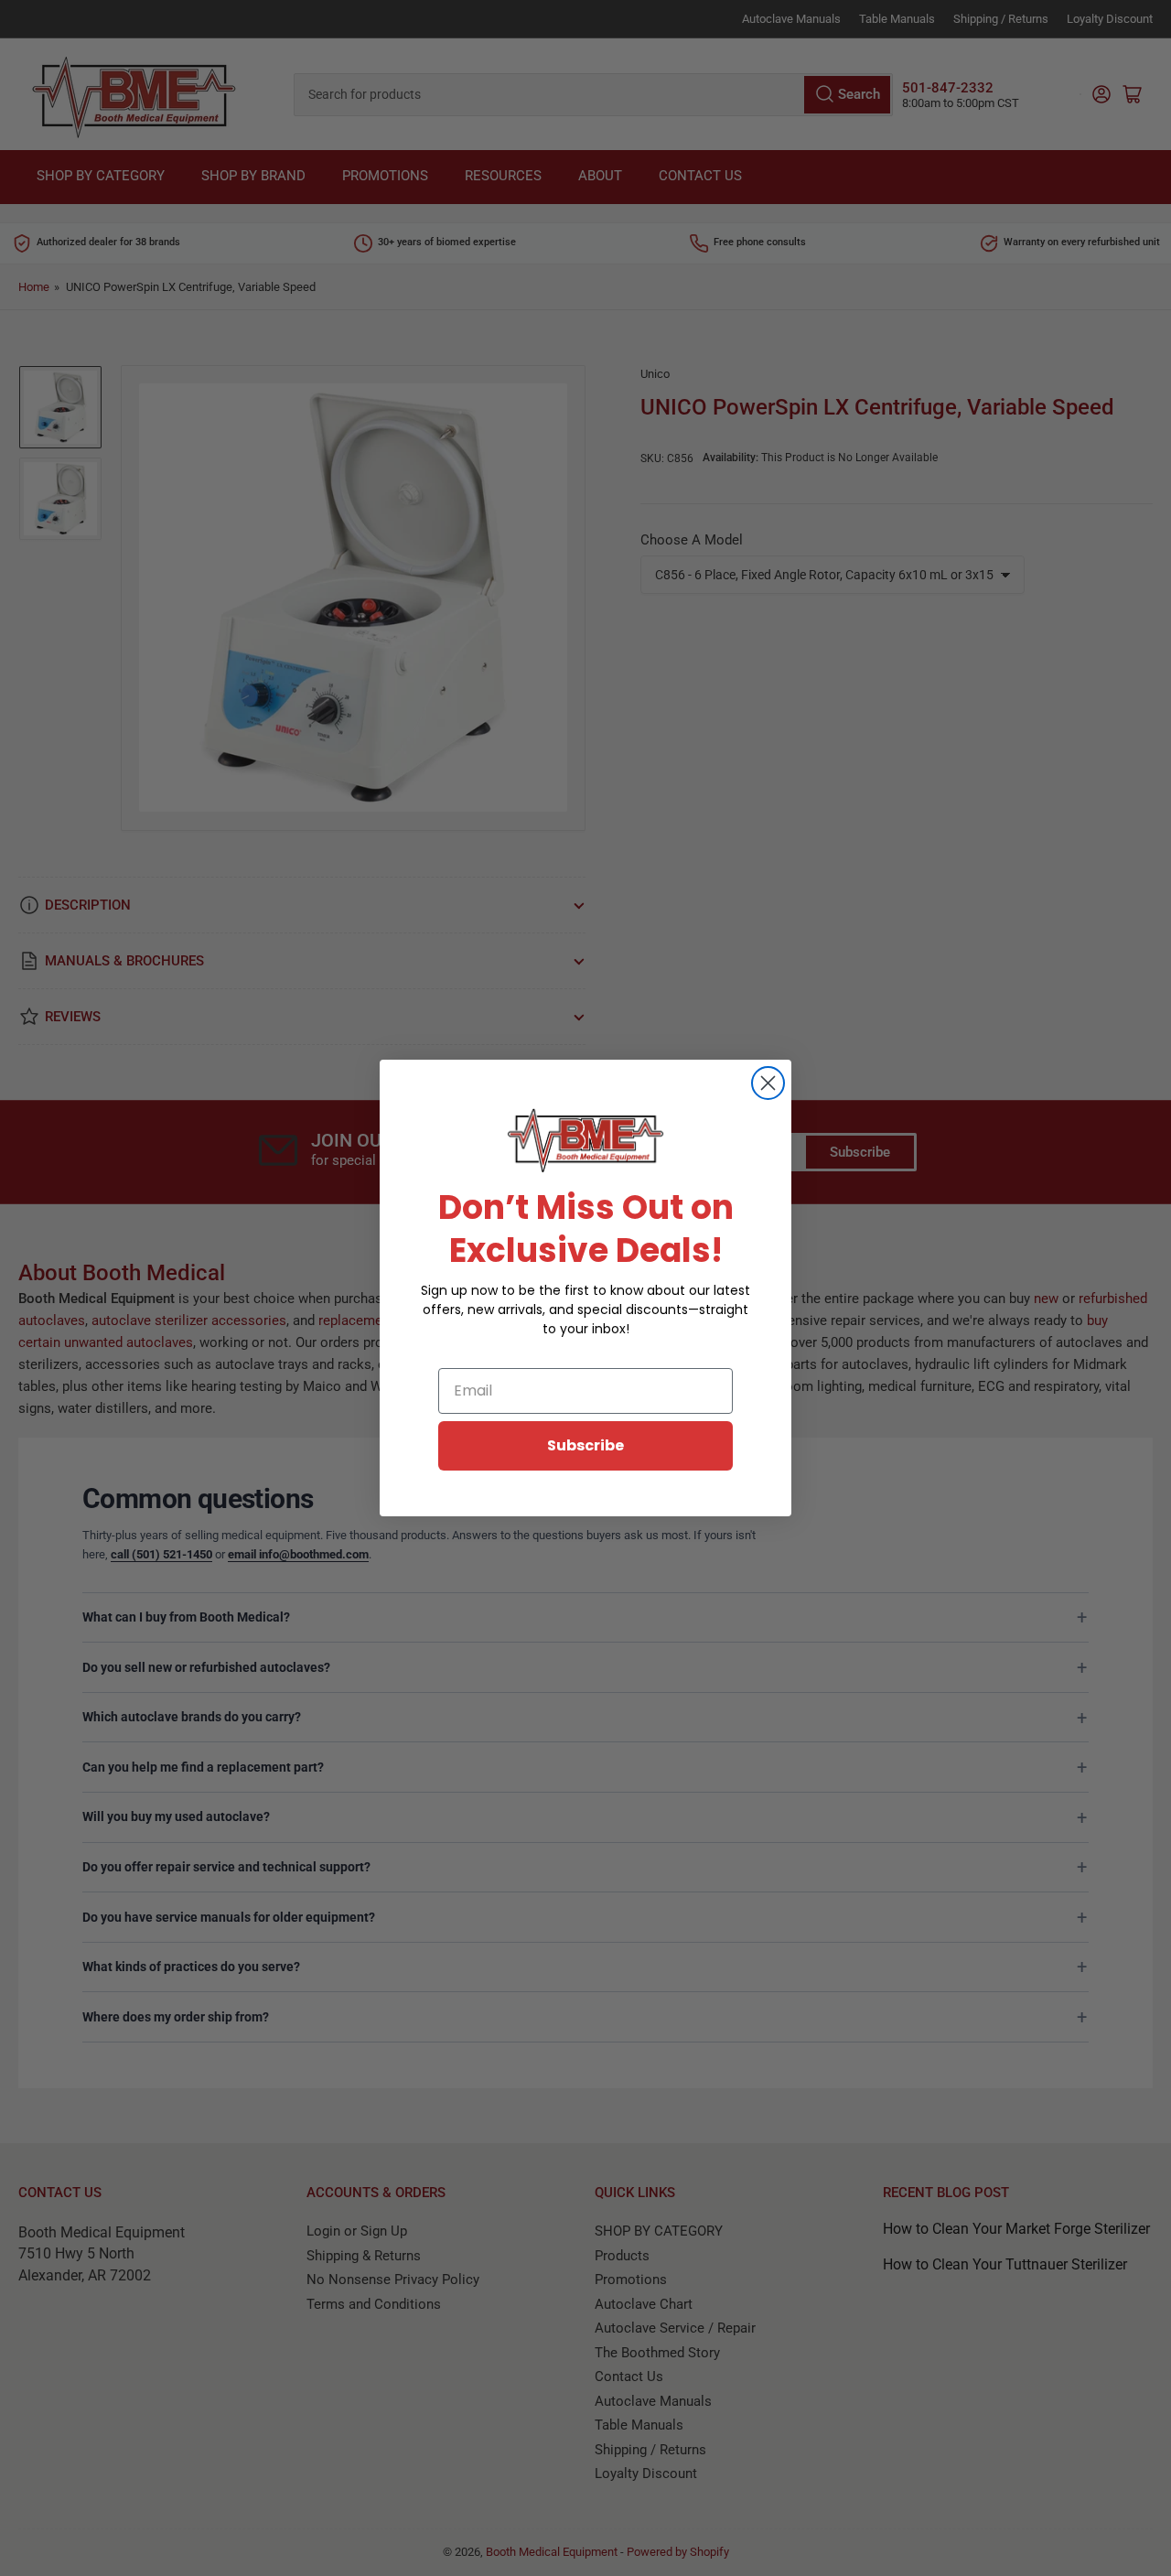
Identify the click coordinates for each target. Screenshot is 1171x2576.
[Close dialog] (768, 1083)
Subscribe (585, 1445)
